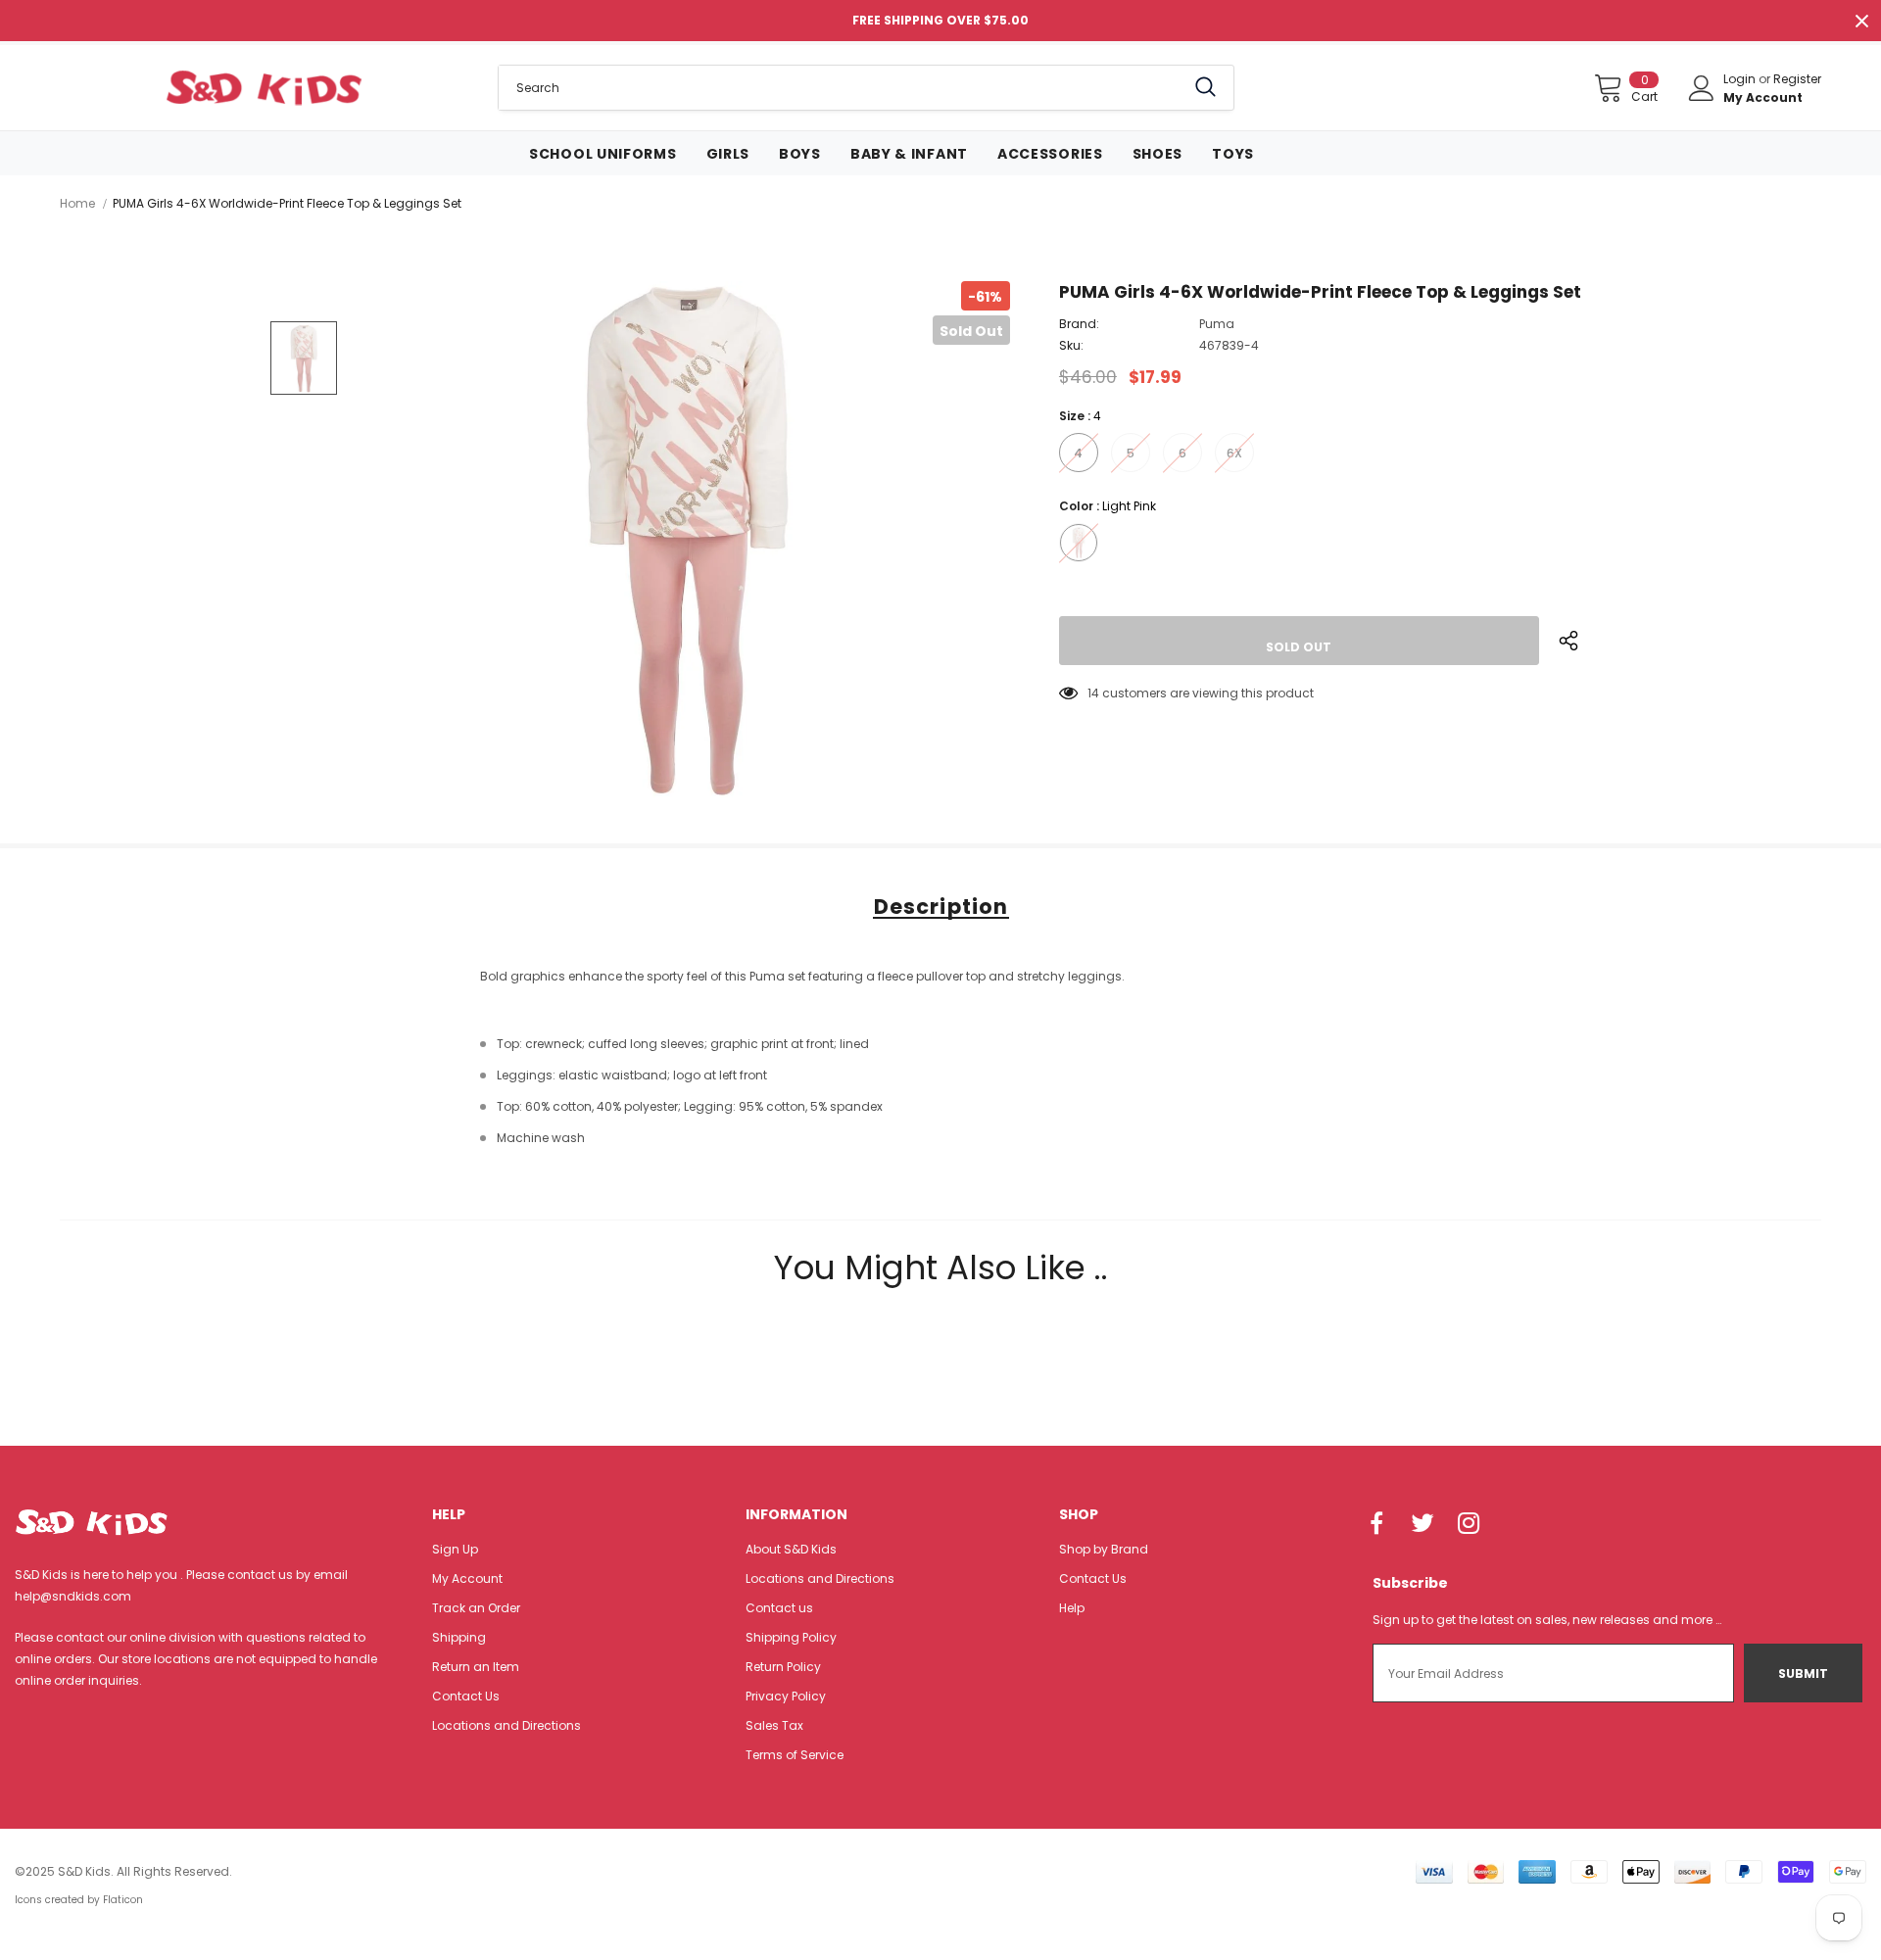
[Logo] (264, 87)
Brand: (1079, 324)
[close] (1861, 21)
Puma (1217, 324)
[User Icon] (1702, 88)
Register (1797, 79)
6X (1234, 453)
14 (1093, 693)
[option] (686, 540)
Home (77, 203)
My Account (1763, 97)
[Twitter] (1423, 1525)
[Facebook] (1376, 1525)
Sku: (1071, 345)
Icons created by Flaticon (79, 1900)
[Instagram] (1469, 1525)
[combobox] (842, 88)
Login (1741, 79)
